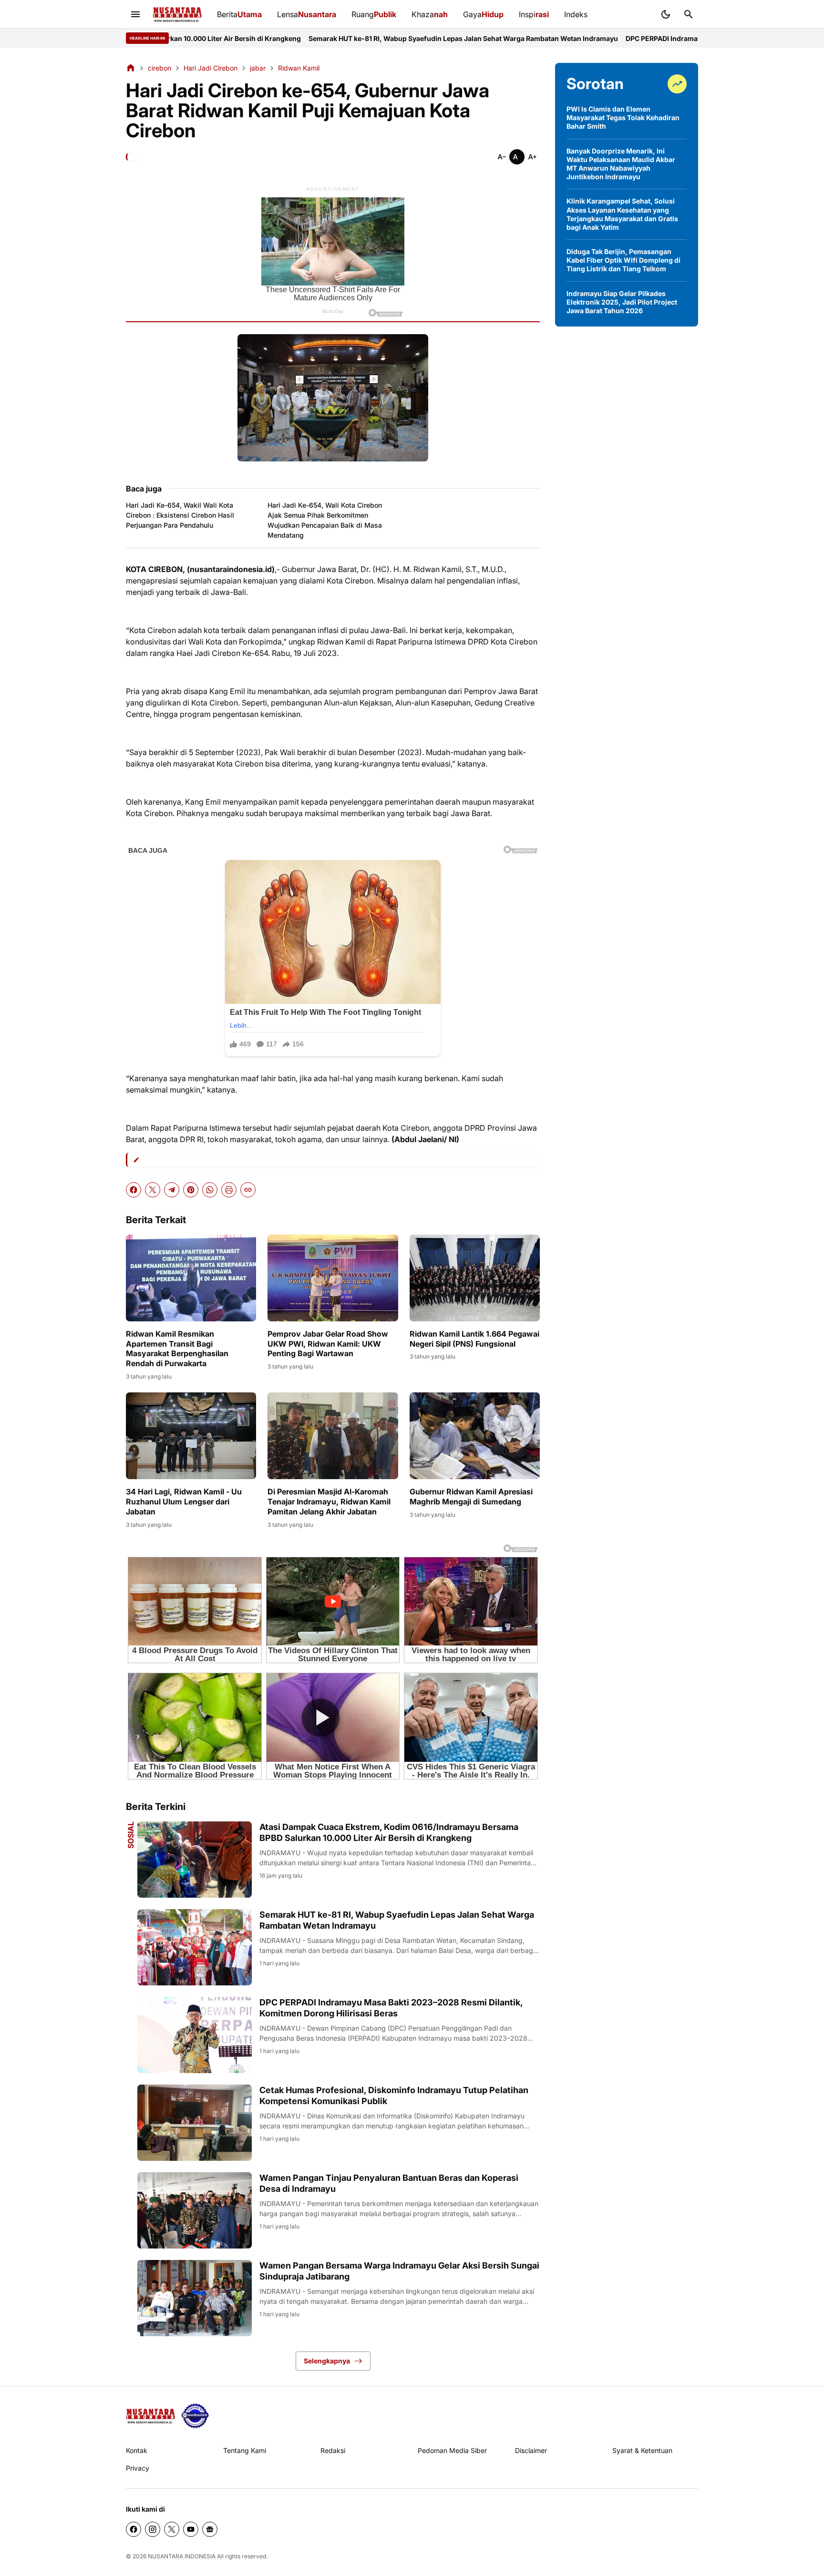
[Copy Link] (248, 1190)
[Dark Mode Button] (666, 14)
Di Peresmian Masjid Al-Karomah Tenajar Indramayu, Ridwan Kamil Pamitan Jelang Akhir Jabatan (329, 1502)
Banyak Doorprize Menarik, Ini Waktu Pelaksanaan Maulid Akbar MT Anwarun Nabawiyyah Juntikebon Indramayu (621, 164)
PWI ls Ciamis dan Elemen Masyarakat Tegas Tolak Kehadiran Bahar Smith (623, 118)
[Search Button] (689, 14)
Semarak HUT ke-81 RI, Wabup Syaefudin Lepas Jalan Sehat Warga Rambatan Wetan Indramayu (319, 38)
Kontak (137, 2450)
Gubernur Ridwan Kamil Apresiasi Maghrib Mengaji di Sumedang (471, 1497)
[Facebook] (134, 1190)
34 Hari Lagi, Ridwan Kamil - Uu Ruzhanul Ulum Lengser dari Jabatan (184, 1502)
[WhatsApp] (210, 1190)
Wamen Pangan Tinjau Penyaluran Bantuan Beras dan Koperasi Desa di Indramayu (389, 2183)
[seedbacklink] (195, 2416)
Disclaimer (531, 2450)
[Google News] (210, 2529)
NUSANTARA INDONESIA (182, 2556)
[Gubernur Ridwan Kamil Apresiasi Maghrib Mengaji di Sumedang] (475, 1436)
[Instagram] (153, 2529)
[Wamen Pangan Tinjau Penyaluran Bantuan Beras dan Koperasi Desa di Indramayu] (195, 2210)
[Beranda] (131, 68)
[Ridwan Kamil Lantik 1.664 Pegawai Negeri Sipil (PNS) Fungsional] (475, 1278)
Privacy (138, 2468)
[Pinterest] (191, 1190)
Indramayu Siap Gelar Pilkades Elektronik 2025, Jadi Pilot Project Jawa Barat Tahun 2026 (622, 302)
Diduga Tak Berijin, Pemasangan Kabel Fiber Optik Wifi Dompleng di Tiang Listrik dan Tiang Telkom (623, 260)
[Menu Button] (135, 14)
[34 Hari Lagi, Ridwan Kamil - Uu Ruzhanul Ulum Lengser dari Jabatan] (191, 1436)
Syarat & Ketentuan (642, 2450)
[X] (153, 1190)
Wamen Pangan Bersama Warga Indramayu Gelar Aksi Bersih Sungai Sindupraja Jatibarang (399, 2271)
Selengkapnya (327, 2361)
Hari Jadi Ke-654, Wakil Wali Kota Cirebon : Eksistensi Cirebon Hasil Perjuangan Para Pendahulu (180, 515)
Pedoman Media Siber (452, 2450)
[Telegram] (172, 1190)
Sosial (131, 1835)
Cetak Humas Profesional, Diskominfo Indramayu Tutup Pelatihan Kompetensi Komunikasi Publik (394, 2096)
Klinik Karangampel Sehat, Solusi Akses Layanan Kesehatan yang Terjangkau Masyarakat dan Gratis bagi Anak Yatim (622, 214)
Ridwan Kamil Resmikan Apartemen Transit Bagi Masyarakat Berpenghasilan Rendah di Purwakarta (177, 1349)
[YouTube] (191, 2529)
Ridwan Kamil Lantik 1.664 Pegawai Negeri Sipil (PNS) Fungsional (474, 1339)
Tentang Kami (245, 2450)
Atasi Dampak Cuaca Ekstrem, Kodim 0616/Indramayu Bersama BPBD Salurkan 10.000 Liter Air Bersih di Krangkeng (389, 1832)
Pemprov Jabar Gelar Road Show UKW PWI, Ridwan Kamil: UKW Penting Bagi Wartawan (328, 1344)
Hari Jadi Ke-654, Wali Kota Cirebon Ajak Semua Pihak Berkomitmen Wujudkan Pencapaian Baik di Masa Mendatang (325, 520)
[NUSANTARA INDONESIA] (177, 15)
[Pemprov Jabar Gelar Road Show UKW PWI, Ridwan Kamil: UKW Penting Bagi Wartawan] (333, 1278)
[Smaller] (502, 157)
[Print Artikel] (229, 1190)
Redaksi (333, 2450)
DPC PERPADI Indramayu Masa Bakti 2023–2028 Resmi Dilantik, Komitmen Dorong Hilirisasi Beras (640, 38)
